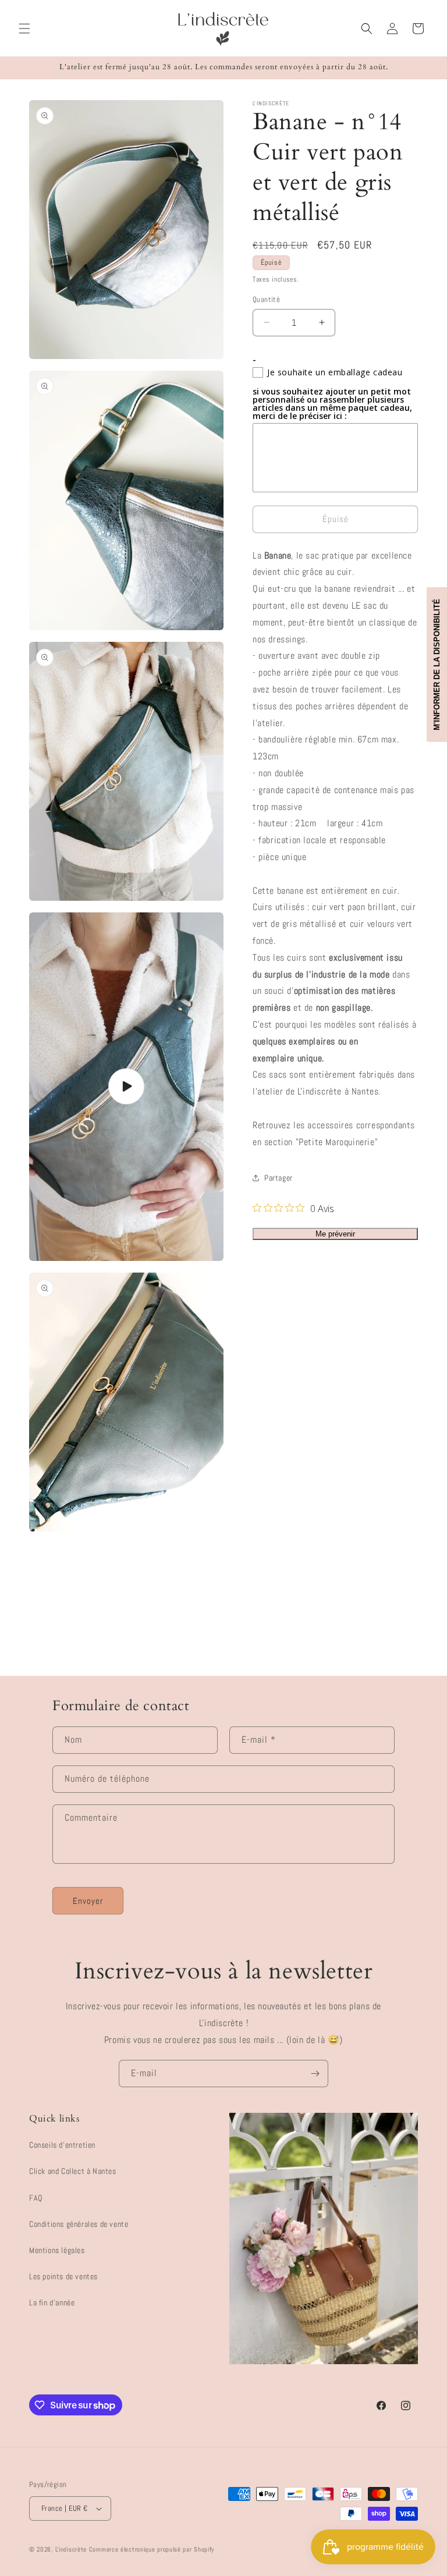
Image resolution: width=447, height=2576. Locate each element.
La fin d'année (52, 2303)
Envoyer (88, 1901)
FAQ (36, 2198)
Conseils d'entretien (62, 2145)
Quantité (266, 299)
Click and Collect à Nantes (73, 2171)
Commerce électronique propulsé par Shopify (152, 2549)
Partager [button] (279, 1178)
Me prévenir (335, 1234)
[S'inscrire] (315, 2074)
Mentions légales (57, 2250)
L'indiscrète (71, 2549)
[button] (24, 29)
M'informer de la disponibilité (437, 665)
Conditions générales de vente (79, 2224)
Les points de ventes (63, 2276)
